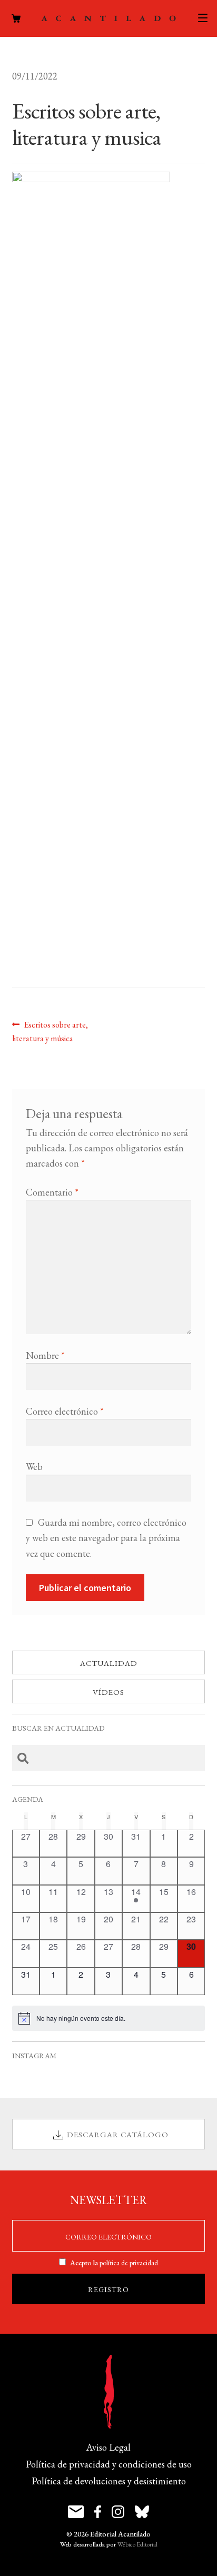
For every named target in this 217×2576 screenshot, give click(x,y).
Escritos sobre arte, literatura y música (50, 1031)
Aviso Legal (108, 2447)
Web (34, 1467)
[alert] (109, 2018)
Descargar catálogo (118, 2134)
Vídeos (108, 1692)
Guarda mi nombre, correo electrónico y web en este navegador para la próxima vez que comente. (106, 1538)
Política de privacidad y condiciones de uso (109, 2464)
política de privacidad (129, 2263)
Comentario (52, 1192)
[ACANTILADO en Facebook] (98, 2512)
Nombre (45, 1355)
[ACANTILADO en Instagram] (118, 2512)
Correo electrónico (65, 1411)
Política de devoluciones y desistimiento (109, 2481)
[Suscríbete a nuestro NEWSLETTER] (76, 2512)
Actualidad (109, 1663)
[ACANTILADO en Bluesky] (142, 2512)
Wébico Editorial (137, 2544)
